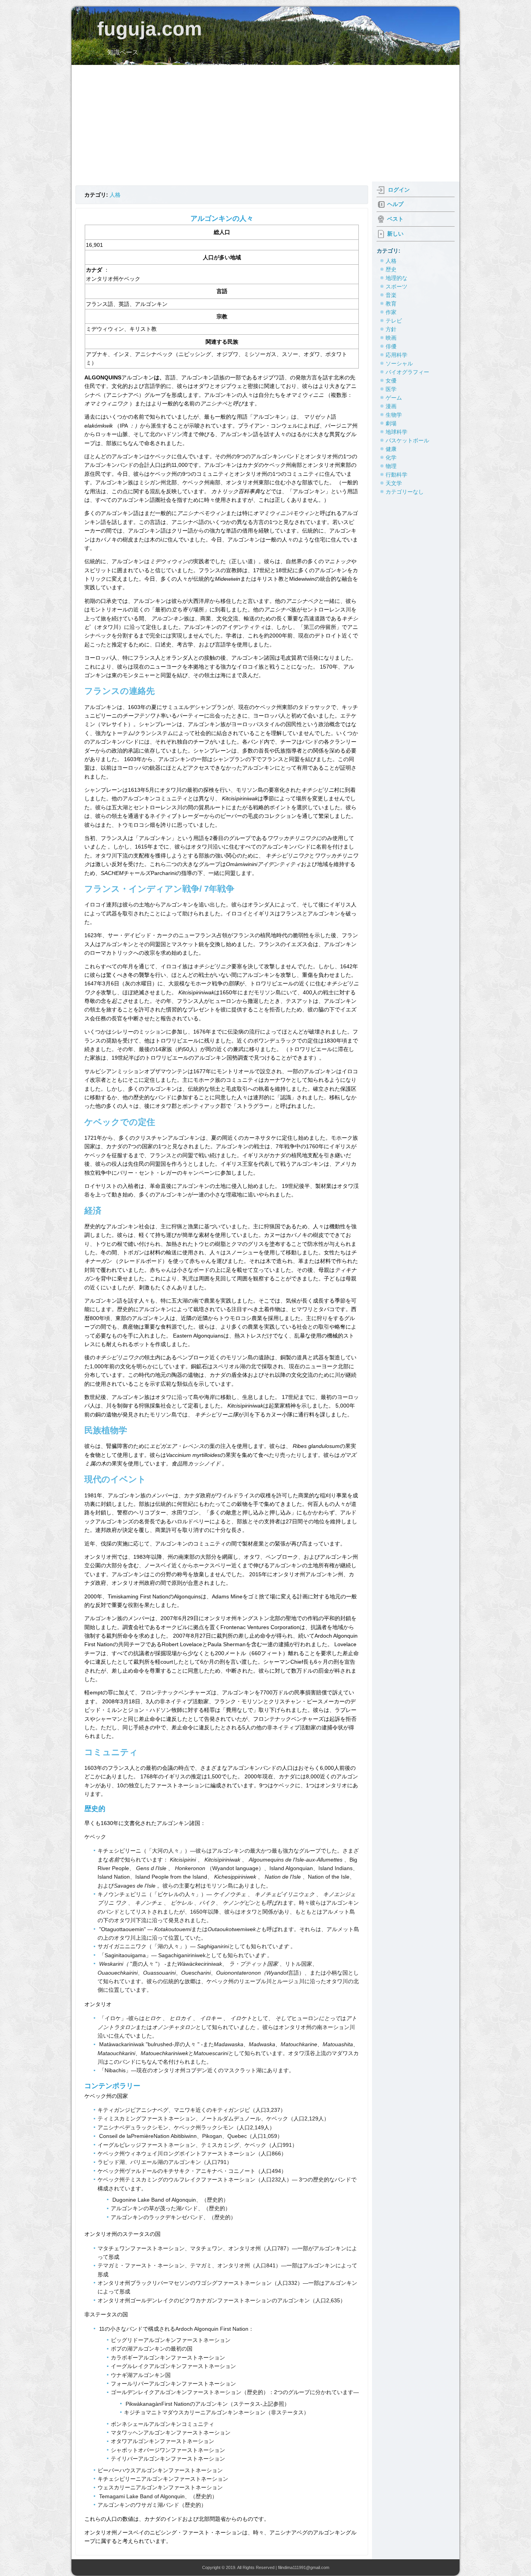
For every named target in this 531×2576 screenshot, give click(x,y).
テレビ (394, 321)
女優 (391, 381)
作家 (391, 312)
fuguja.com (149, 29)
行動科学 (397, 475)
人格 (115, 195)
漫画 (391, 406)
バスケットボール (407, 440)
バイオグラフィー (407, 372)
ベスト (395, 219)
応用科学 (397, 355)
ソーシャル (399, 363)
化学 (391, 458)
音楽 (391, 295)
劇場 (391, 423)
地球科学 (397, 432)
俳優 (391, 346)
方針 (391, 329)
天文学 (394, 483)
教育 (391, 304)
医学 (391, 389)
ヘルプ (395, 204)
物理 (391, 466)
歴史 (391, 269)
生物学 (394, 415)
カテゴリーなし (405, 492)
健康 (391, 449)
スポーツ (397, 286)
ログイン (399, 190)
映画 (391, 338)
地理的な (397, 278)
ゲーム (394, 398)
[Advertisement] (265, 123)
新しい (395, 234)
